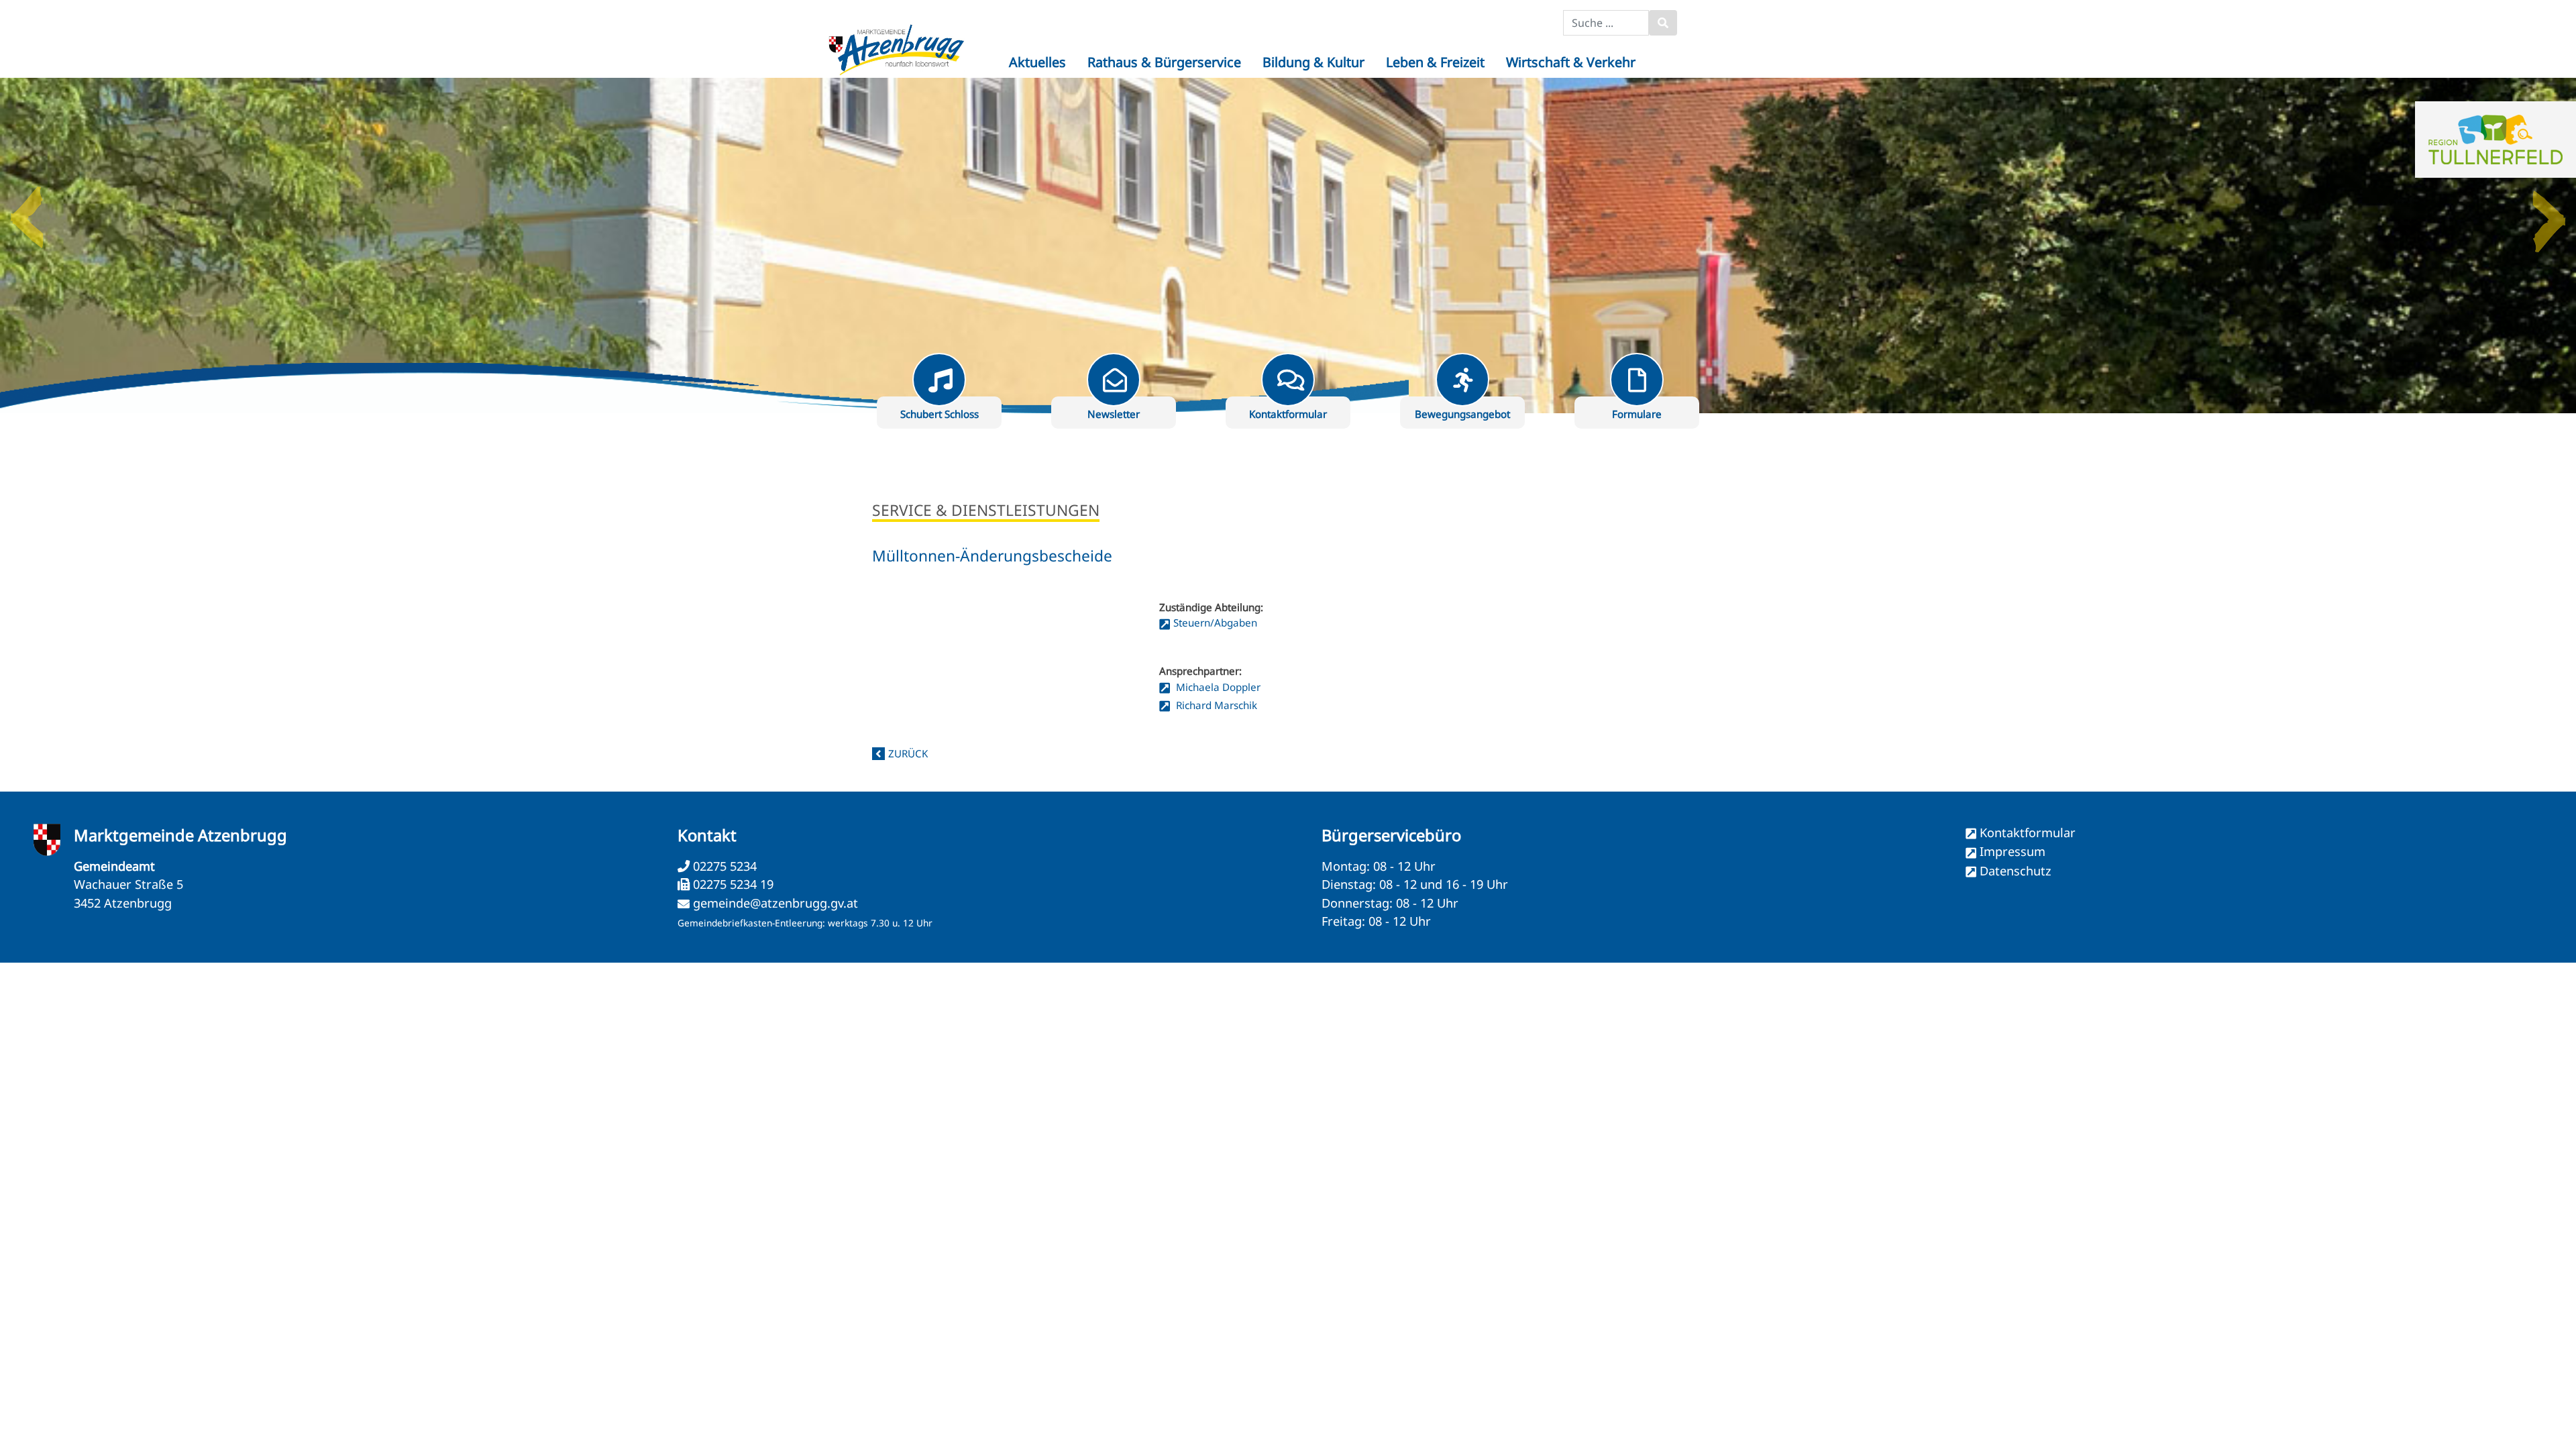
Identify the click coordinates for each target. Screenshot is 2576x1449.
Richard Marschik (1215, 705)
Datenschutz (2016, 871)
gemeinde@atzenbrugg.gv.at (775, 903)
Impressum (2012, 851)
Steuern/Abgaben (1215, 623)
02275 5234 (723, 866)
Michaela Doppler (1217, 687)
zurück (908, 753)
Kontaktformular (2028, 833)
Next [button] (2549, 212)
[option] (1288, 246)
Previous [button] (27, 212)
